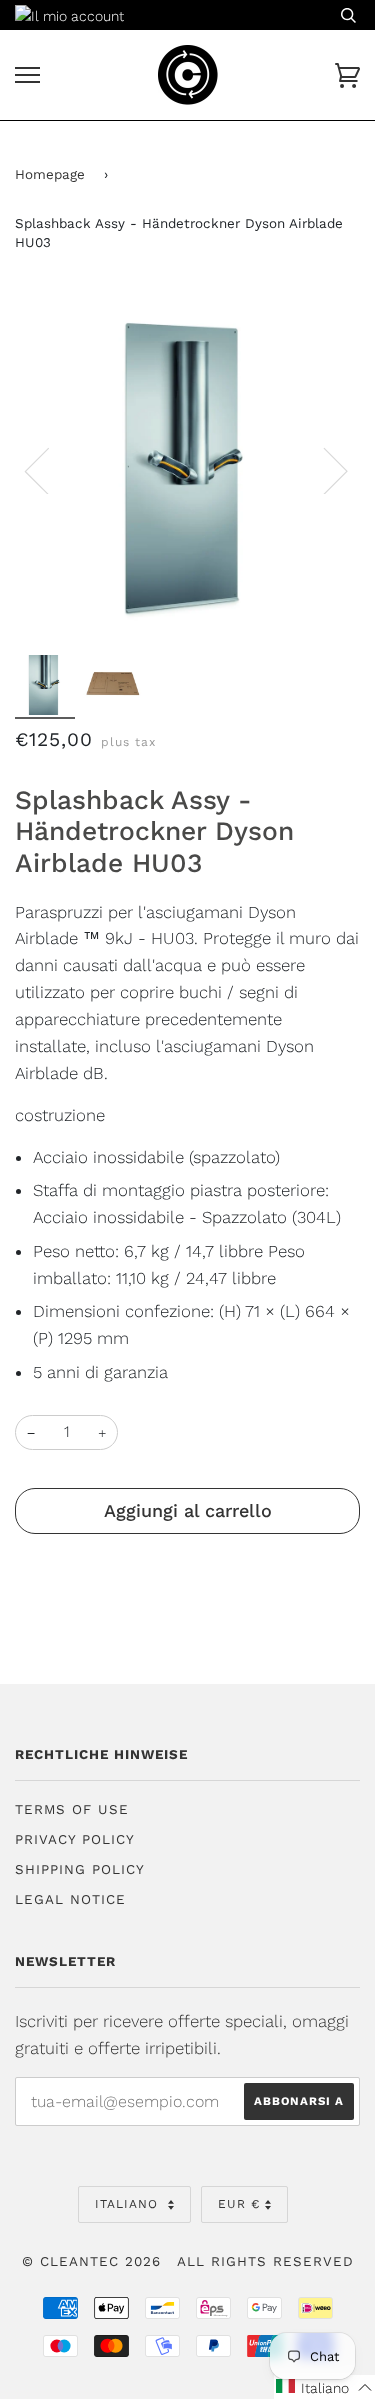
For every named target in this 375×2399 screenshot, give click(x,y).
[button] (324, 2387)
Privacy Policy (75, 1839)
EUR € (239, 2204)
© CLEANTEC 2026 (91, 2261)
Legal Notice (70, 1899)
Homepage (50, 174)
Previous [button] (49, 470)
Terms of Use (72, 1809)
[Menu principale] (27, 75)
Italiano (129, 2204)
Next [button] (323, 470)
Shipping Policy (80, 1869)
